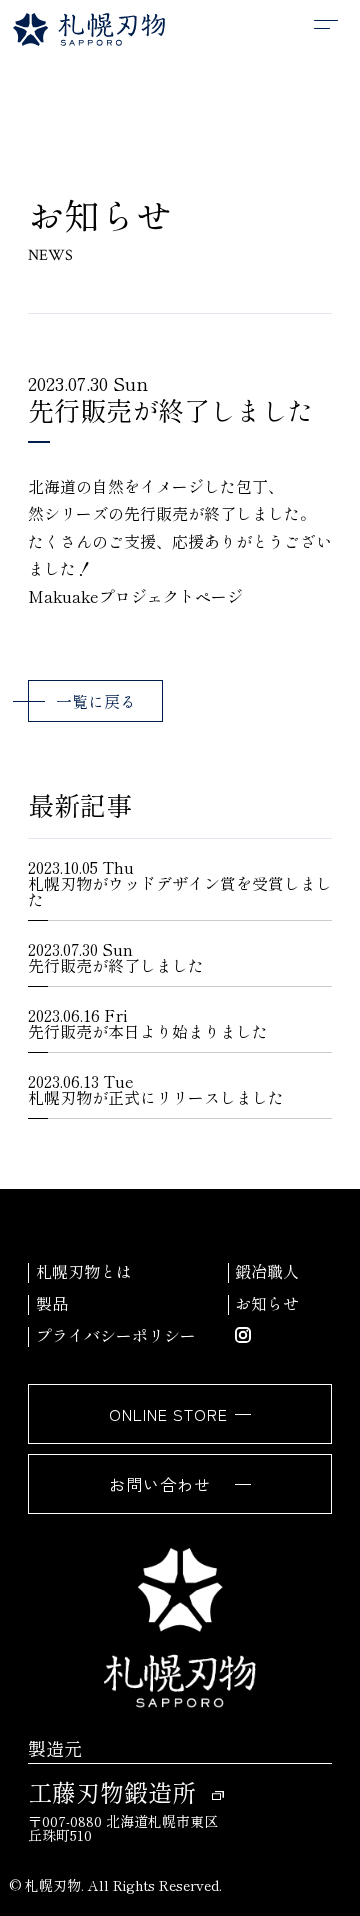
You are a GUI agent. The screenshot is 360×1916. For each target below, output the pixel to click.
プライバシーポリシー (116, 1335)
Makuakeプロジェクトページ (135, 596)
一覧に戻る (96, 701)
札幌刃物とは (84, 1271)
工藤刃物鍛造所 (112, 1791)
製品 (52, 1303)
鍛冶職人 (267, 1271)
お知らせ (267, 1303)
